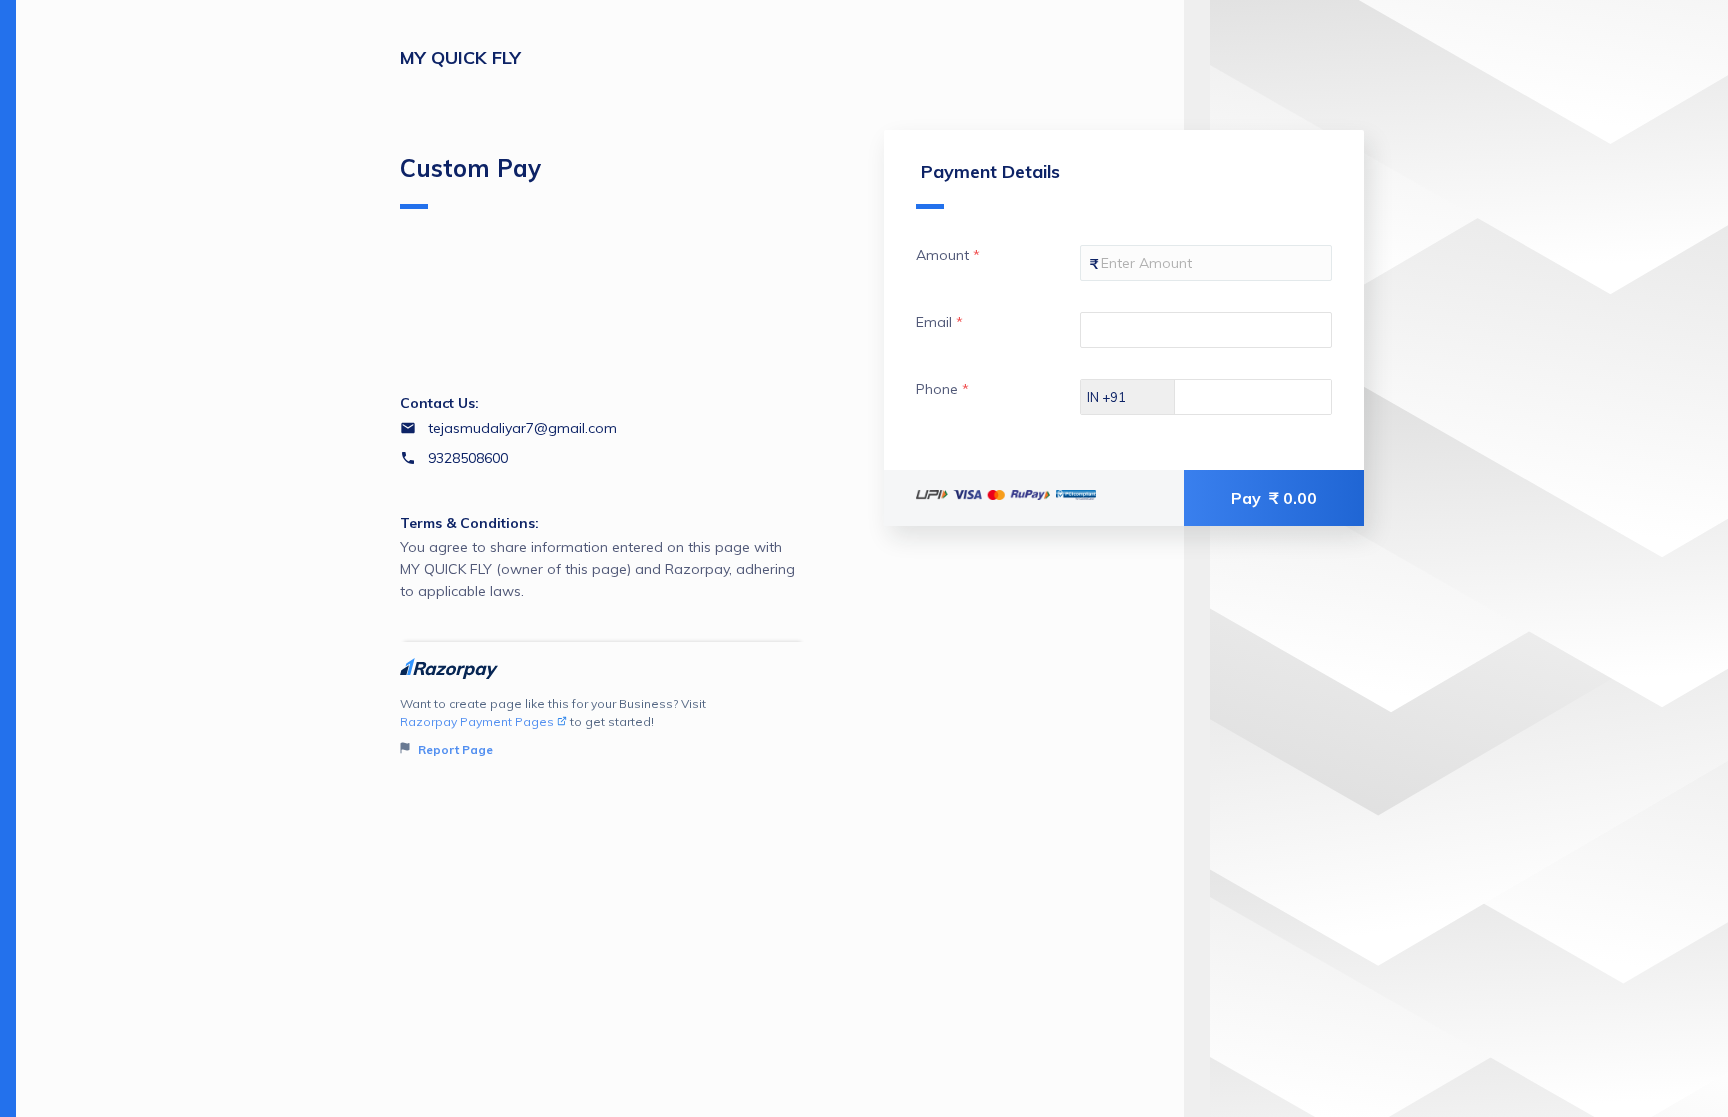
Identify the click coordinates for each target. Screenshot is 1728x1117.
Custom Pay (470, 168)
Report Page (454, 749)
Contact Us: (439, 403)
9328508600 (468, 458)
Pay (1274, 498)
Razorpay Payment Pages (477, 721)
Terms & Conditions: (469, 523)
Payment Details (990, 171)
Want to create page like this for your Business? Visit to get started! (553, 726)
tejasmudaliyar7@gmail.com (522, 428)
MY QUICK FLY (460, 57)
